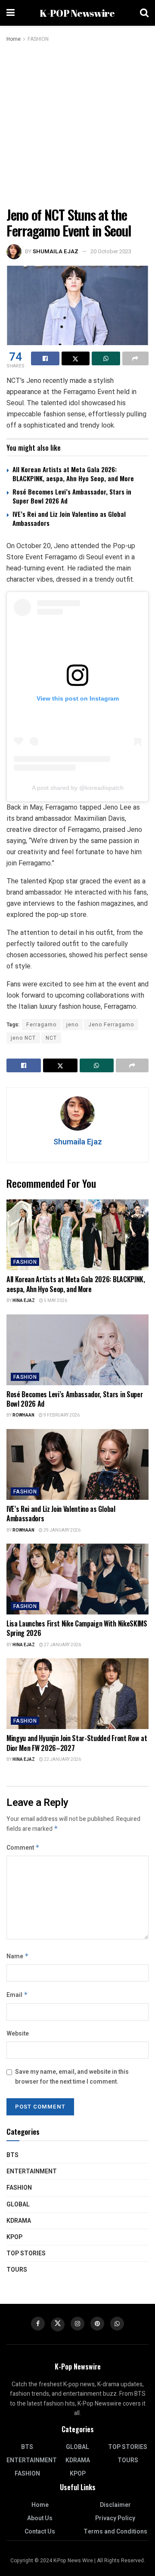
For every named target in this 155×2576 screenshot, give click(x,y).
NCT (51, 1038)
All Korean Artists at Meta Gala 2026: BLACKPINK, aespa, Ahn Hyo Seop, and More (73, 474)
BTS (12, 2155)
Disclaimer (115, 2505)
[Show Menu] (11, 13)
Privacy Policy (115, 2518)
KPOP (14, 2237)
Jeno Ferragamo (111, 1025)
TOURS (17, 2270)
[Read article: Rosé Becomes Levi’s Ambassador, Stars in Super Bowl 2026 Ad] (77, 1350)
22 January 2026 (62, 1760)
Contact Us (40, 2532)
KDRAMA (19, 2221)
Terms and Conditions (115, 2532)
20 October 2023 (111, 251)
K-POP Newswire (77, 13)
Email (17, 1995)
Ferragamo (41, 1025)
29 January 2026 (62, 1530)
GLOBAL (18, 2204)
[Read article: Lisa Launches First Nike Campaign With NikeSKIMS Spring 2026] (77, 1579)
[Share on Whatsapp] (106, 358)
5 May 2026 (55, 1301)
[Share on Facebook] (45, 358)
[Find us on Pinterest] (97, 2324)
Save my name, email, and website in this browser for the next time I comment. (72, 2077)
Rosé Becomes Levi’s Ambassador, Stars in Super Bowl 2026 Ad (72, 496)
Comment (23, 1848)
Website (18, 2034)
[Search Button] (144, 13)
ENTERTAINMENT (32, 2171)
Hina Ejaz (24, 1301)
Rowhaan (23, 1415)
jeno (72, 1025)
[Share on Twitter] (76, 358)
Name (18, 1956)
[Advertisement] (77, 125)
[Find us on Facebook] (38, 2324)
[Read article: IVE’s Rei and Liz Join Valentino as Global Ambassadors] (77, 1464)
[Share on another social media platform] (136, 358)
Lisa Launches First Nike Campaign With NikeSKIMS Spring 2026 (77, 1628)
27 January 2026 (62, 1645)
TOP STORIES (26, 2253)
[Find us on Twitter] (58, 2324)
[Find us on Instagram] (77, 2324)
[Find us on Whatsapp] (117, 2324)
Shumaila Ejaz (56, 251)
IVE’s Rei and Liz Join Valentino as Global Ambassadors (69, 518)
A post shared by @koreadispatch (78, 788)
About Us (40, 2518)
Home (14, 39)
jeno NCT (23, 1038)
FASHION (38, 39)
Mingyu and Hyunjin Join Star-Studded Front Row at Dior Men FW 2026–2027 (77, 1743)
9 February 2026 (61, 1415)
